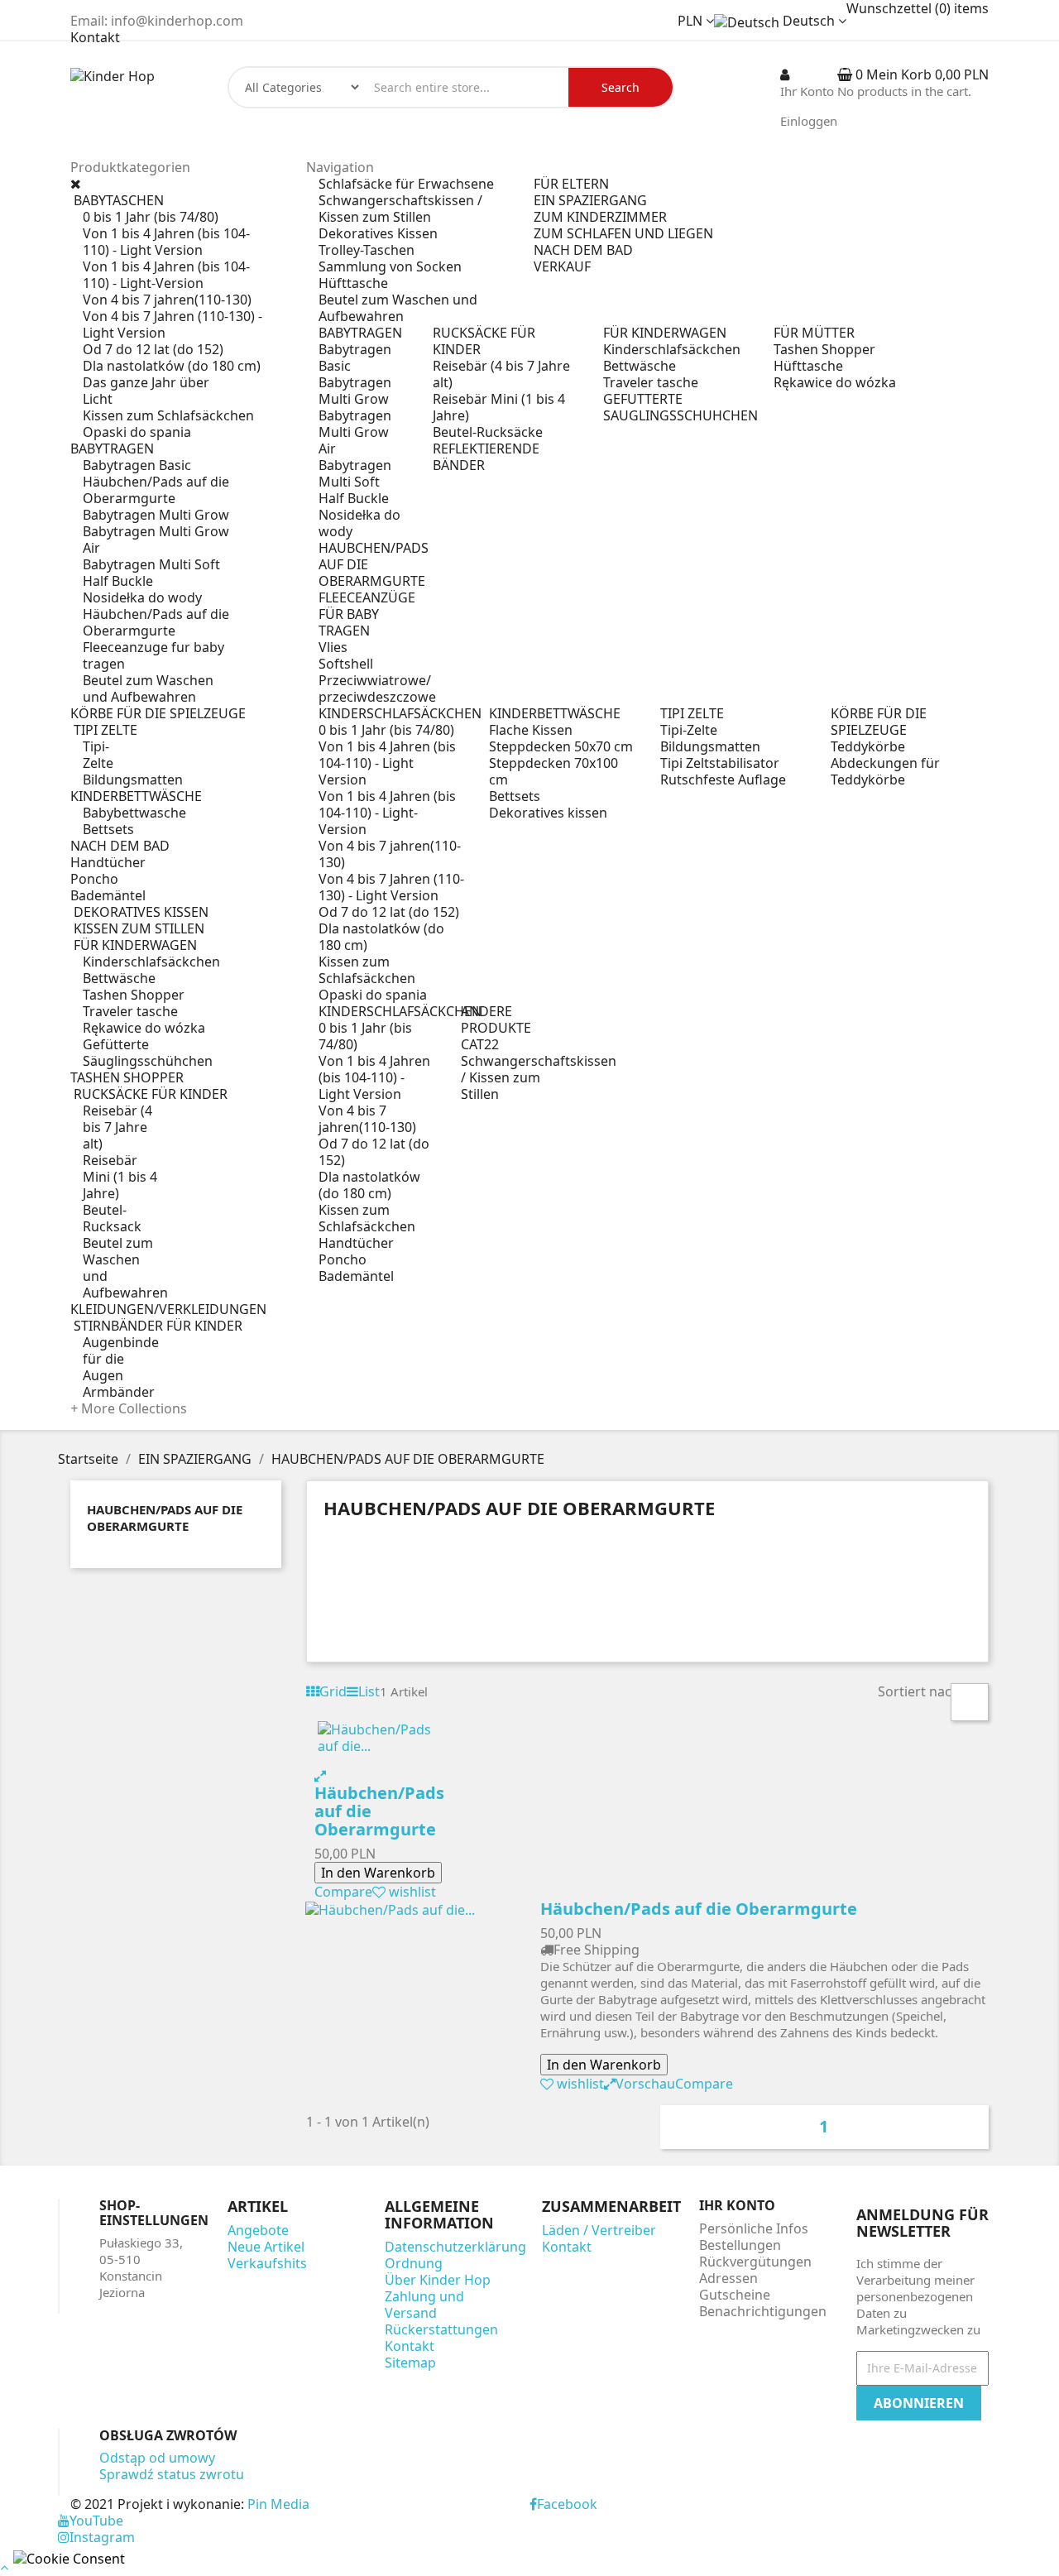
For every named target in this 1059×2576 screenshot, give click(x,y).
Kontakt (95, 37)
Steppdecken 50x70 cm (561, 746)
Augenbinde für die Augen (121, 1359)
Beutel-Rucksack (112, 1218)
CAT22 (480, 1044)
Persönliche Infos (754, 2228)
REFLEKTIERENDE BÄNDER (486, 457)
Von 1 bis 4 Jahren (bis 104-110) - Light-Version (166, 275)
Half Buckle (118, 581)
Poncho (343, 1259)
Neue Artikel (266, 2247)
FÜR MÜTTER (814, 333)
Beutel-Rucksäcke (488, 432)
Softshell (346, 664)
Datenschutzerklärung (455, 2247)
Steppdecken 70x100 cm (553, 771)
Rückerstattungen (441, 2329)
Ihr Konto (737, 2205)
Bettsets (108, 829)
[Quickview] (320, 1776)
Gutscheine (735, 2295)
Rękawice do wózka (144, 1028)
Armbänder (119, 1392)
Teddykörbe (868, 746)
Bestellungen (740, 2245)
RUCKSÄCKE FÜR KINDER (484, 341)
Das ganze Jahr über (146, 382)
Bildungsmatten (133, 780)
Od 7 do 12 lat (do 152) (153, 349)
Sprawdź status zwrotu (172, 2474)
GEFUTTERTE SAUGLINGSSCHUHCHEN (680, 407)
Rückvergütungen (755, 2262)
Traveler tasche (130, 1011)
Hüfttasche (353, 283)
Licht (98, 399)
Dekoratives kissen (548, 813)
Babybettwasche (134, 813)
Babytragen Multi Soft (151, 564)
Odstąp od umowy (157, 2458)
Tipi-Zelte (98, 755)
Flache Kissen (531, 730)
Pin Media (278, 2504)
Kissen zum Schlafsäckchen (168, 415)
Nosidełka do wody (142, 597)
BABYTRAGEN (360, 333)
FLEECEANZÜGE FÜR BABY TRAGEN (367, 614)
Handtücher (356, 1243)
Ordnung (414, 2263)
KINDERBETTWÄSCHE (555, 713)
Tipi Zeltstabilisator (720, 763)
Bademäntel (356, 1276)
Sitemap (410, 2363)
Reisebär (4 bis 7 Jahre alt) (117, 1127)
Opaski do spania (137, 432)
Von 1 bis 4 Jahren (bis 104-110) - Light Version (166, 242)
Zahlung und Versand (424, 2305)
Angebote (258, 2230)
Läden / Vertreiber (599, 2230)
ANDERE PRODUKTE (496, 1019)
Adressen (728, 2278)
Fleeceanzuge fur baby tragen (153, 655)
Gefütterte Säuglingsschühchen (148, 1053)
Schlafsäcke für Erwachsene (406, 184)
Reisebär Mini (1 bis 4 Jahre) (120, 1177)
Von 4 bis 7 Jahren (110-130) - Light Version (173, 324)
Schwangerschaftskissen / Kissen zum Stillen (400, 209)
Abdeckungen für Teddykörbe (885, 771)
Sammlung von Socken (390, 266)
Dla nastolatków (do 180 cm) (172, 366)
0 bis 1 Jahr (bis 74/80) (151, 217)
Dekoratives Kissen (378, 233)
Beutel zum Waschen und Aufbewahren (148, 688)
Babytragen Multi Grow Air (156, 540)
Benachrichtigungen (763, 2311)
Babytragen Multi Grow (156, 515)
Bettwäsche (119, 978)
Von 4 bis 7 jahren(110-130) (167, 300)
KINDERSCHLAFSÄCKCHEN (400, 713)
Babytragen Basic (137, 465)
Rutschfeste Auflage (723, 780)
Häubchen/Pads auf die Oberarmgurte (156, 490)
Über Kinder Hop (438, 2280)
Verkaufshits (267, 2263)
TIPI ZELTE (692, 713)
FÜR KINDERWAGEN (665, 333)
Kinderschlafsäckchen (151, 962)
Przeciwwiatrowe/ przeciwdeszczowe (377, 688)
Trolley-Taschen (367, 250)
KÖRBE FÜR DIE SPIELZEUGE (879, 722)
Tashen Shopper (134, 995)
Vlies (333, 647)
